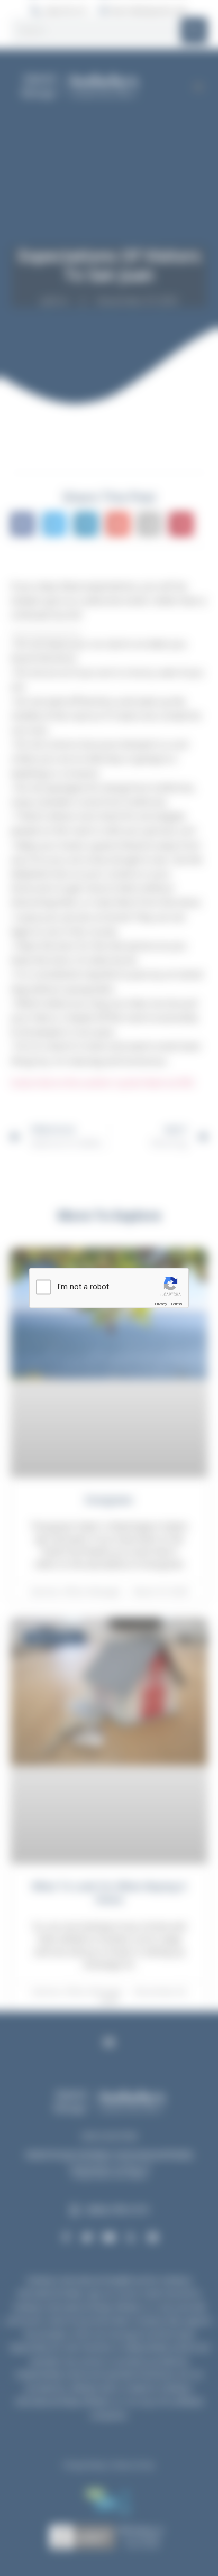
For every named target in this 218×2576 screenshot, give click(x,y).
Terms (176, 1304)
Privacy (161, 1304)
